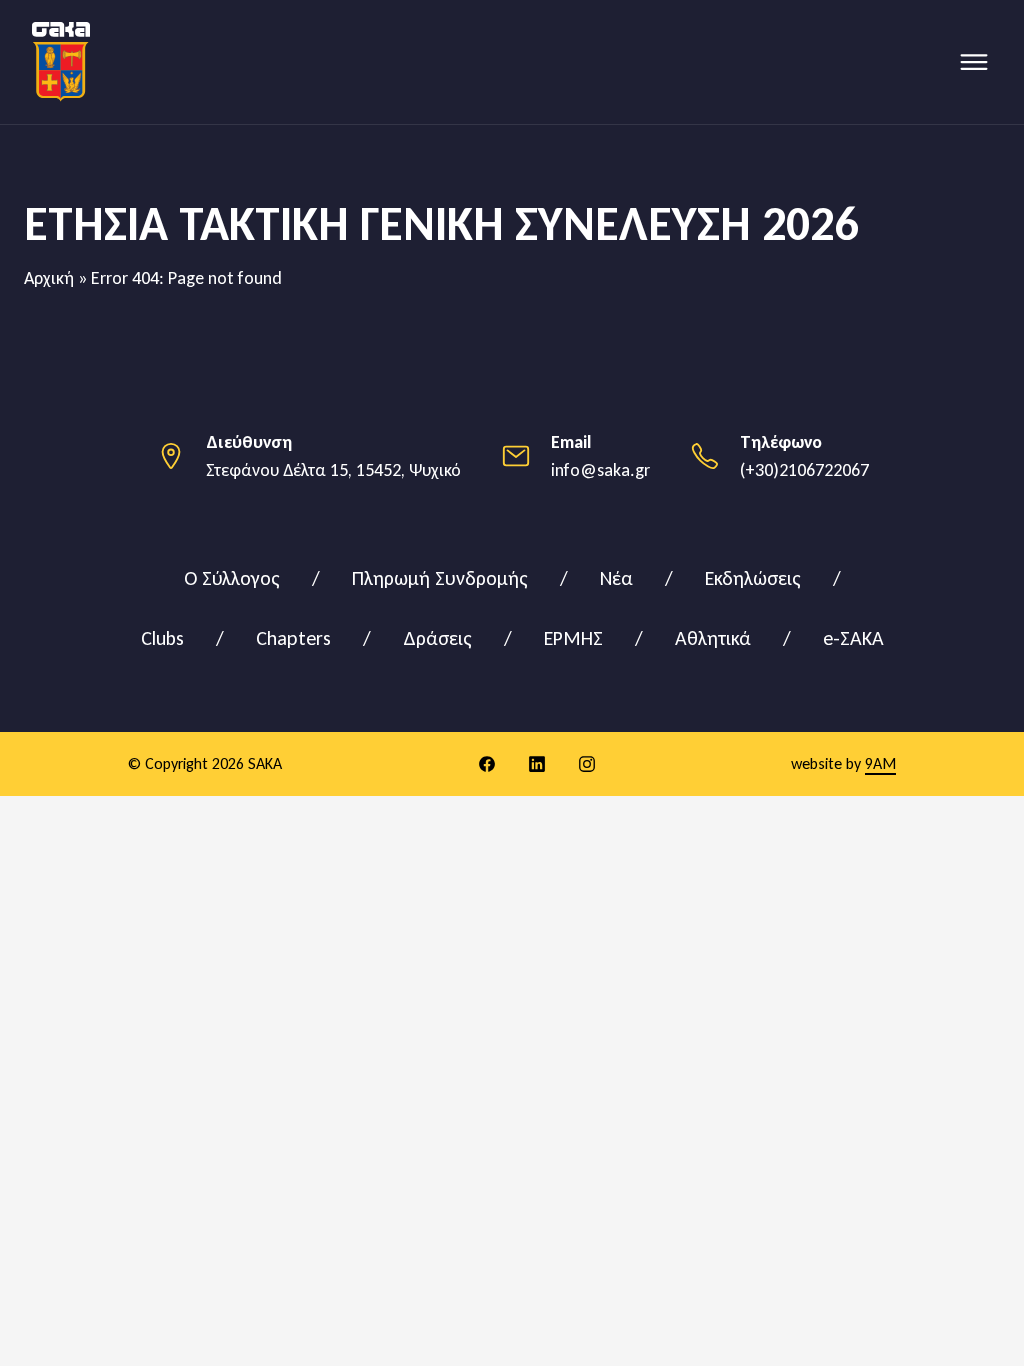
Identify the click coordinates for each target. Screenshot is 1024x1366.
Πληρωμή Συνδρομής (440, 578)
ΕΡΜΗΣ (573, 638)
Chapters (293, 638)
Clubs (162, 638)
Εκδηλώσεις (753, 578)
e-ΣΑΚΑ (853, 638)
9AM (880, 763)
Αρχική (49, 278)
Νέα (616, 578)
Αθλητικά (713, 638)
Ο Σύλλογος (232, 578)
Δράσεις (437, 638)
